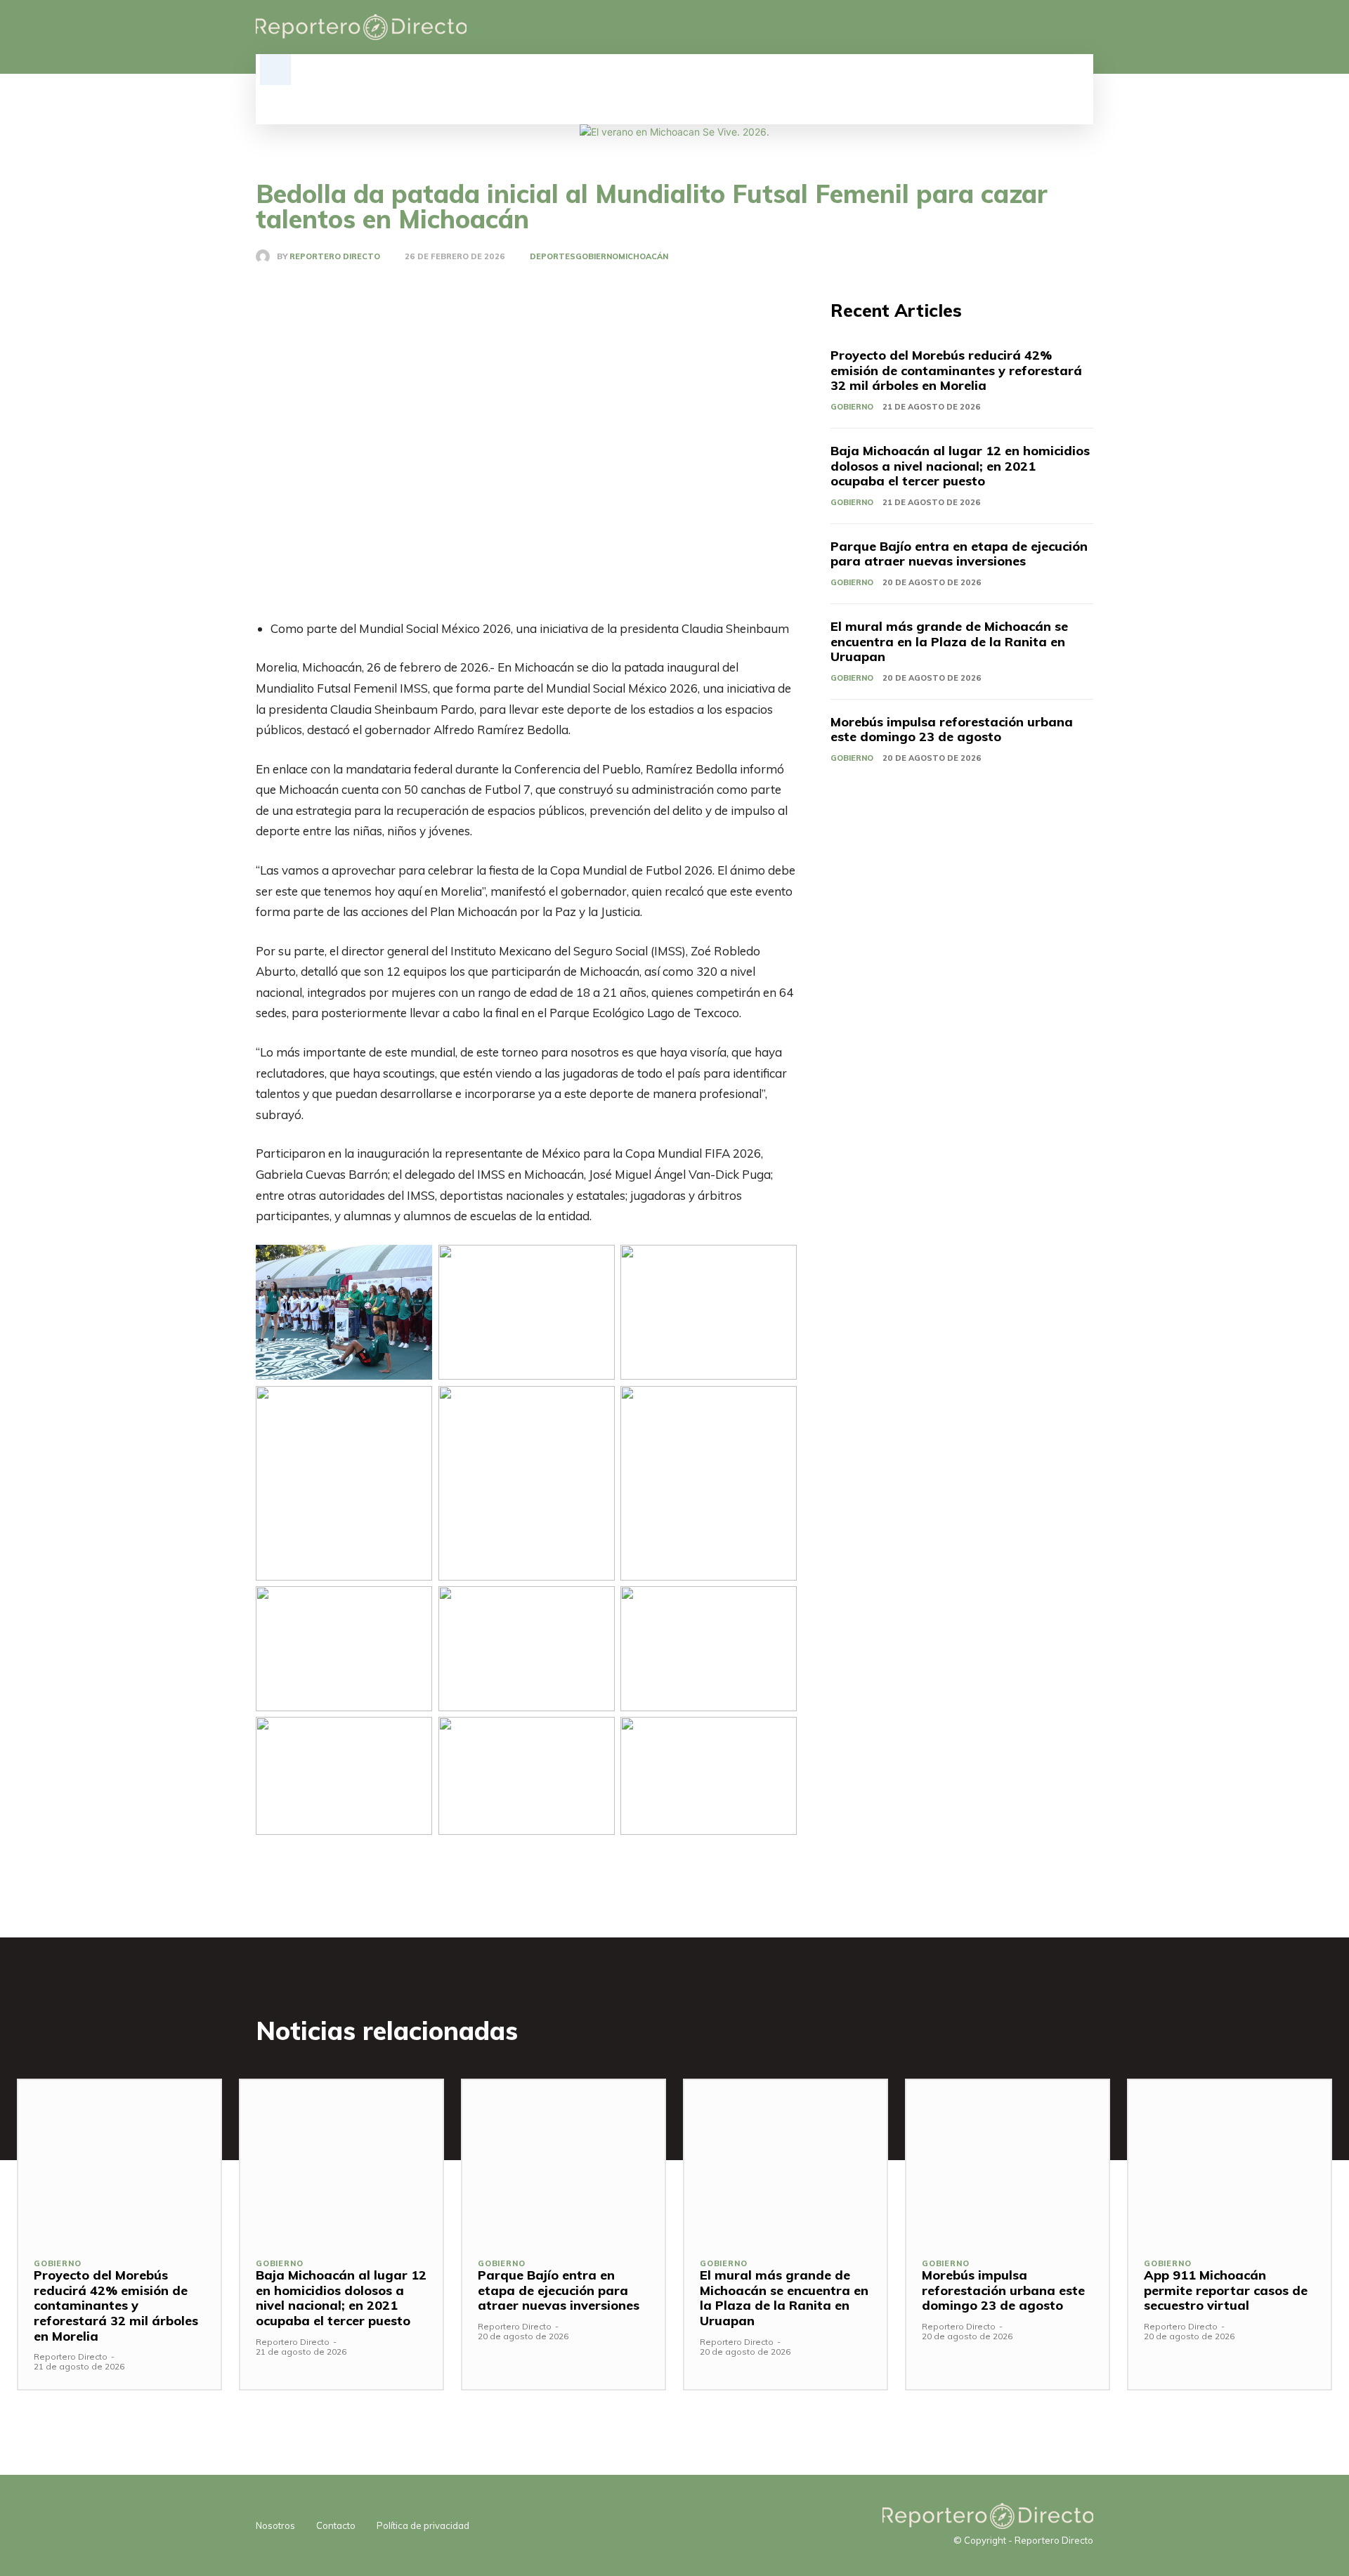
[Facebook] (1013, 27)
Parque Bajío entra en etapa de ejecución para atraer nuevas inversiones (959, 554)
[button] (275, 70)
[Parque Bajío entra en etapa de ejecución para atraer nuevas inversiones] (563, 2161)
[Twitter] (1061, 27)
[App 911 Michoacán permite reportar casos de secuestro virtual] (1230, 2161)
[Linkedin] (1037, 27)
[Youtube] (1085, 27)
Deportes (553, 257)
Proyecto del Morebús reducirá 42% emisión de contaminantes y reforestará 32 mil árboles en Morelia (956, 370)
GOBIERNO (597, 257)
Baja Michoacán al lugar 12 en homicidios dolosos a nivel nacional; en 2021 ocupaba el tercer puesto (960, 466)
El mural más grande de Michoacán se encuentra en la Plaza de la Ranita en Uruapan (949, 641)
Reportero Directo (335, 257)
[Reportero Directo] (266, 256)
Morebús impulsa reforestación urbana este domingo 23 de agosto (952, 730)
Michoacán (643, 257)
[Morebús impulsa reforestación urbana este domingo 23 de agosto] (1008, 2161)
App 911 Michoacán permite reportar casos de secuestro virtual (1226, 2290)
